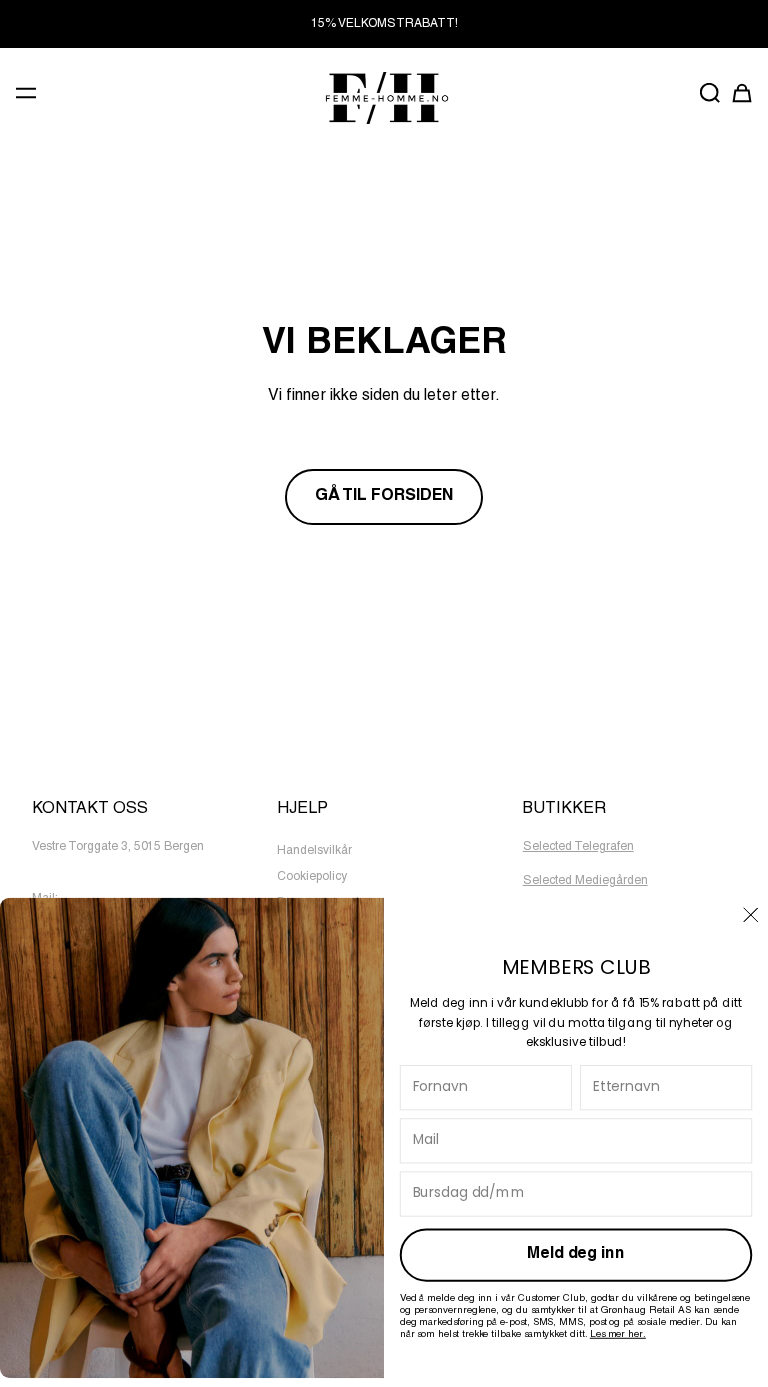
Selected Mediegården (585, 881)
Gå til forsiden (384, 497)
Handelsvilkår (314, 851)
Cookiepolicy (312, 877)
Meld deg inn (575, 1255)
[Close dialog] (751, 914)
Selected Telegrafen (578, 847)
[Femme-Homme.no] (384, 97)
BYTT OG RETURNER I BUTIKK (384, 24)
